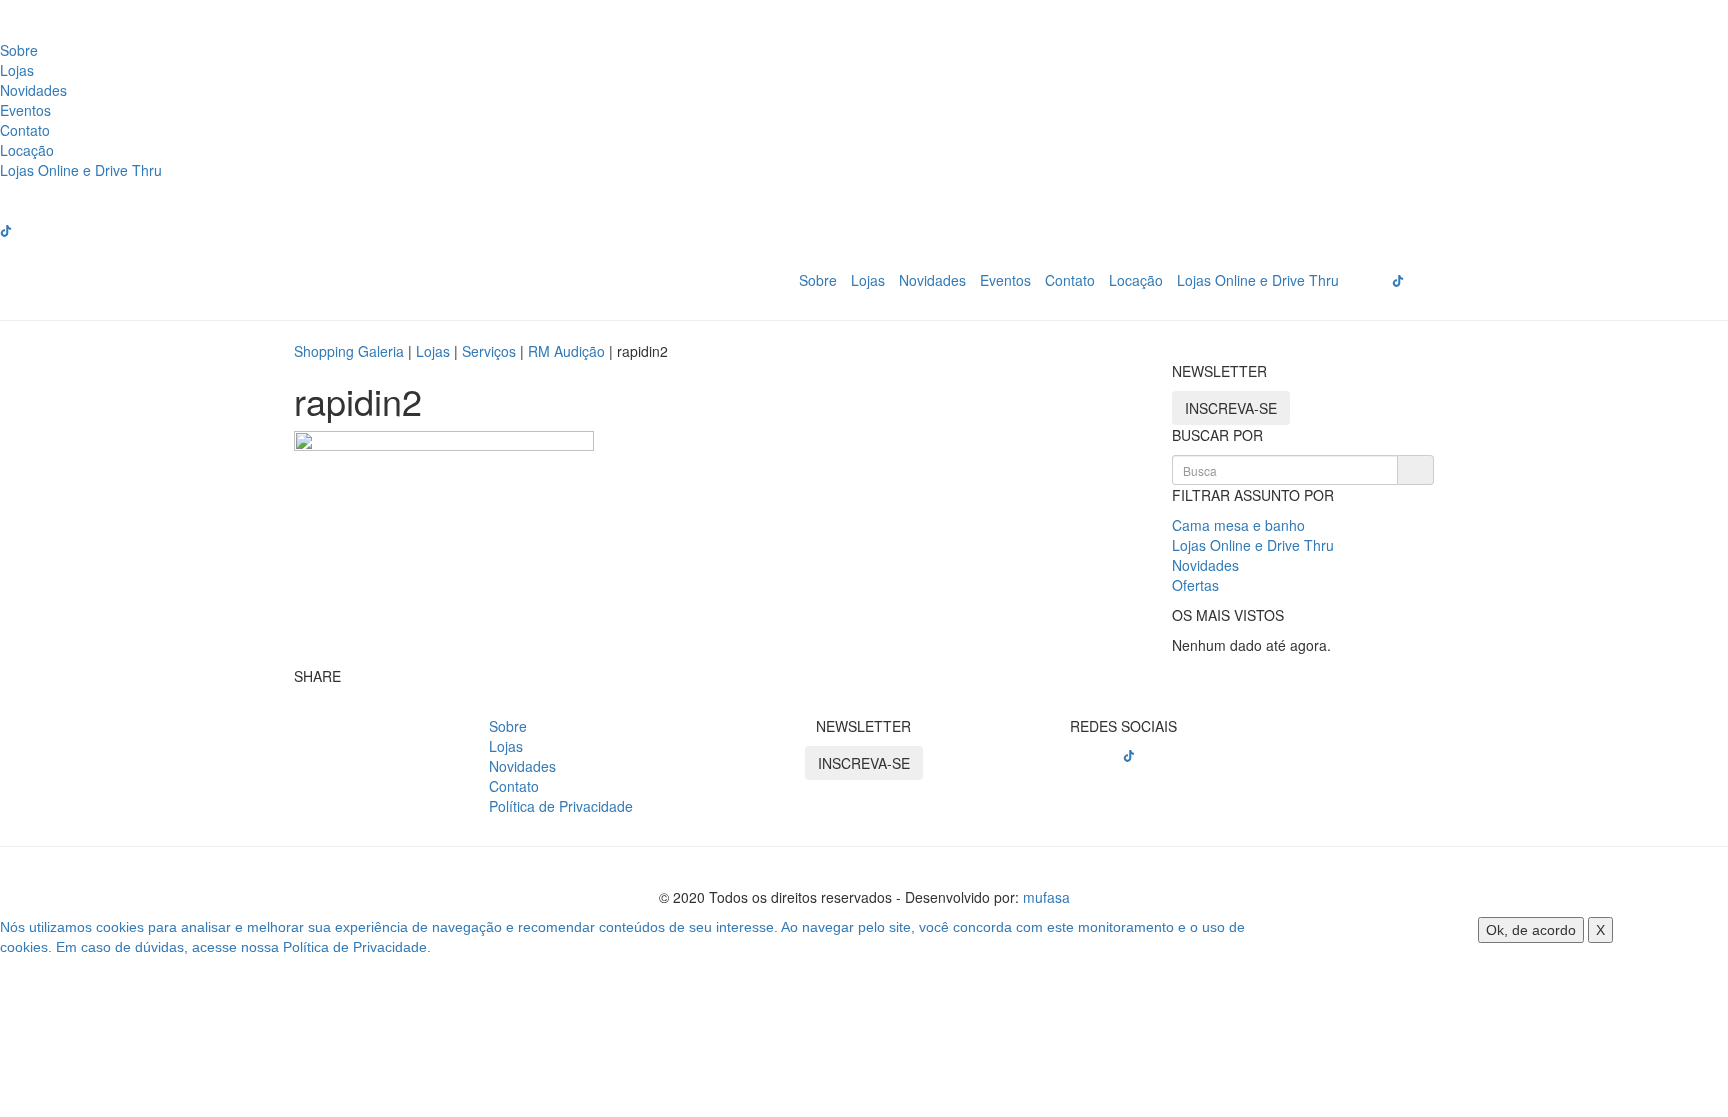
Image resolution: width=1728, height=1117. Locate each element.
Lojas (17, 70)
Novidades (33, 90)
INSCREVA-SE (1231, 408)
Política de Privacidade (561, 806)
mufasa (1046, 897)
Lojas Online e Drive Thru (81, 170)
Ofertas (1195, 585)
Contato (25, 130)
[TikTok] (1129, 756)
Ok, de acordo (1531, 930)
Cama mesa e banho (1238, 525)
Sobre (19, 50)
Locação (27, 150)
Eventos (25, 110)
